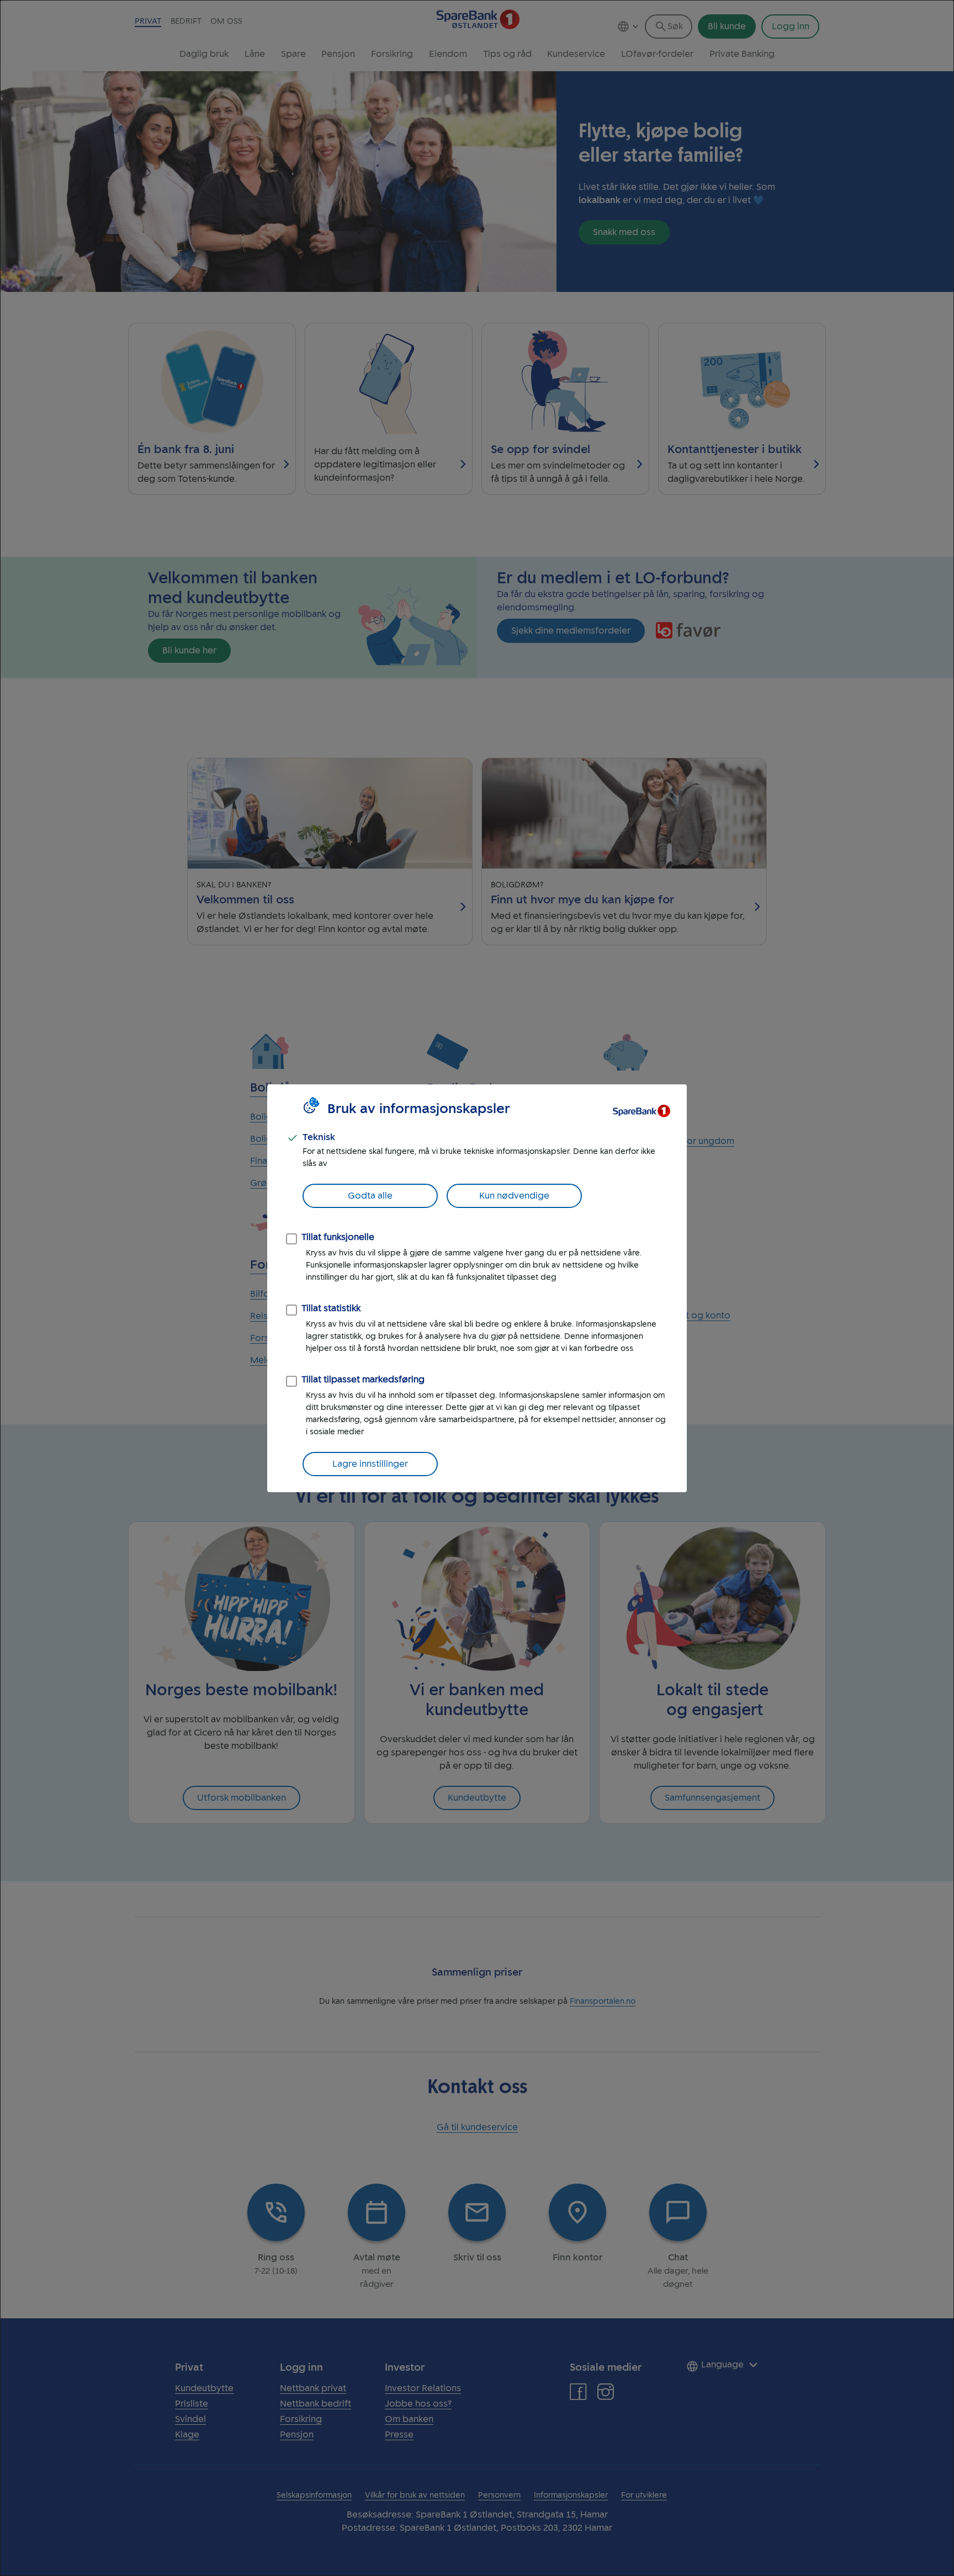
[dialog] (477, 1288)
